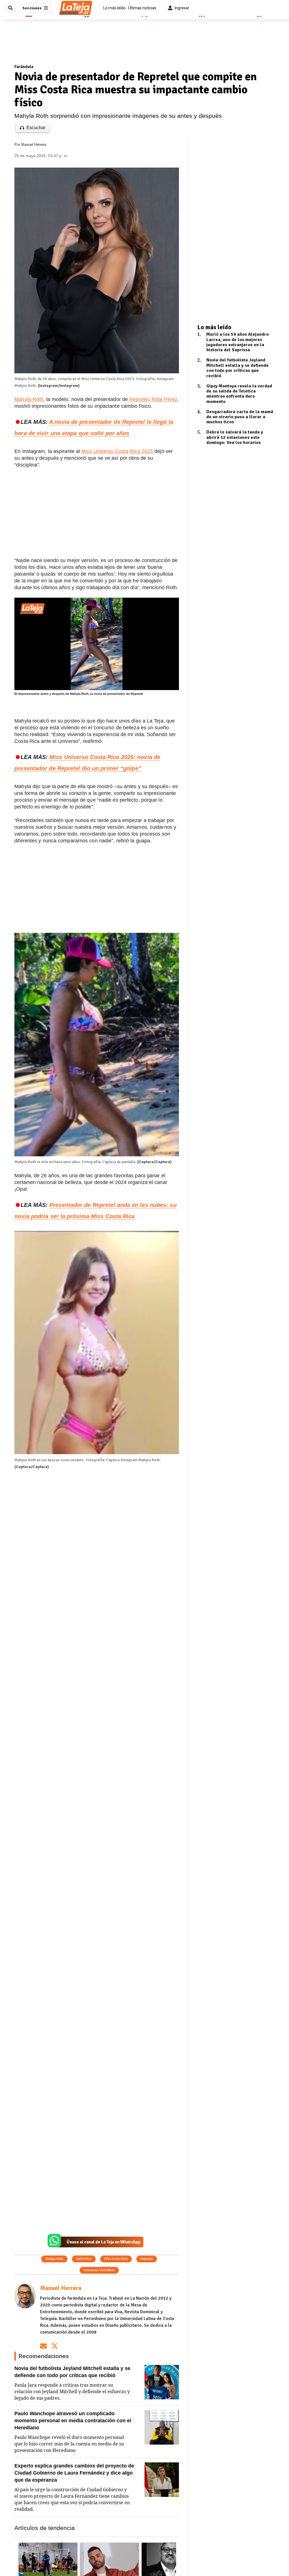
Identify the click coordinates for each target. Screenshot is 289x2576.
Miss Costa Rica (116, 2259)
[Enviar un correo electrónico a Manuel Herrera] (43, 2346)
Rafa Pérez (164, 399)
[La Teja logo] (76, 8)
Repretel (139, 399)
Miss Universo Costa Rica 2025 (117, 451)
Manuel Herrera (34, 145)
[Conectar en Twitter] (55, 2346)
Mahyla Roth (29, 399)
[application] (97, 644)
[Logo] (32, 609)
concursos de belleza (99, 2270)
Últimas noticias (142, 8)
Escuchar (36, 128)
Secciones (32, 8)
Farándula (24, 67)
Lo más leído (114, 8)
